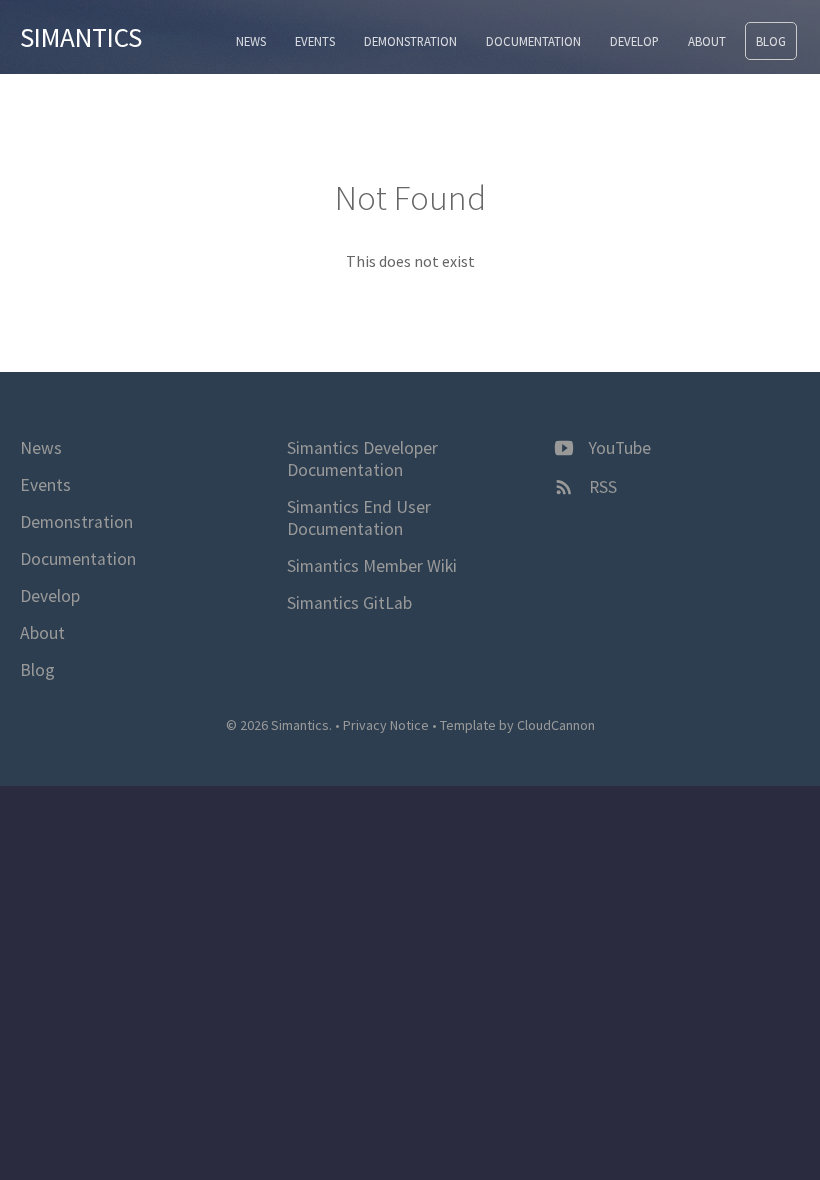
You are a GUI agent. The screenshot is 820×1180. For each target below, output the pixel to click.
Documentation (533, 41)
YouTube (618, 448)
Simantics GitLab (349, 603)
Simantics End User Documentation (359, 518)
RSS (601, 487)
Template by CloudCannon (517, 725)
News (251, 41)
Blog (771, 41)
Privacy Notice (386, 725)
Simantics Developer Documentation (362, 459)
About (707, 41)
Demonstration (410, 41)
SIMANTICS (81, 37)
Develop (634, 41)
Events (315, 41)
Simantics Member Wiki (372, 566)
